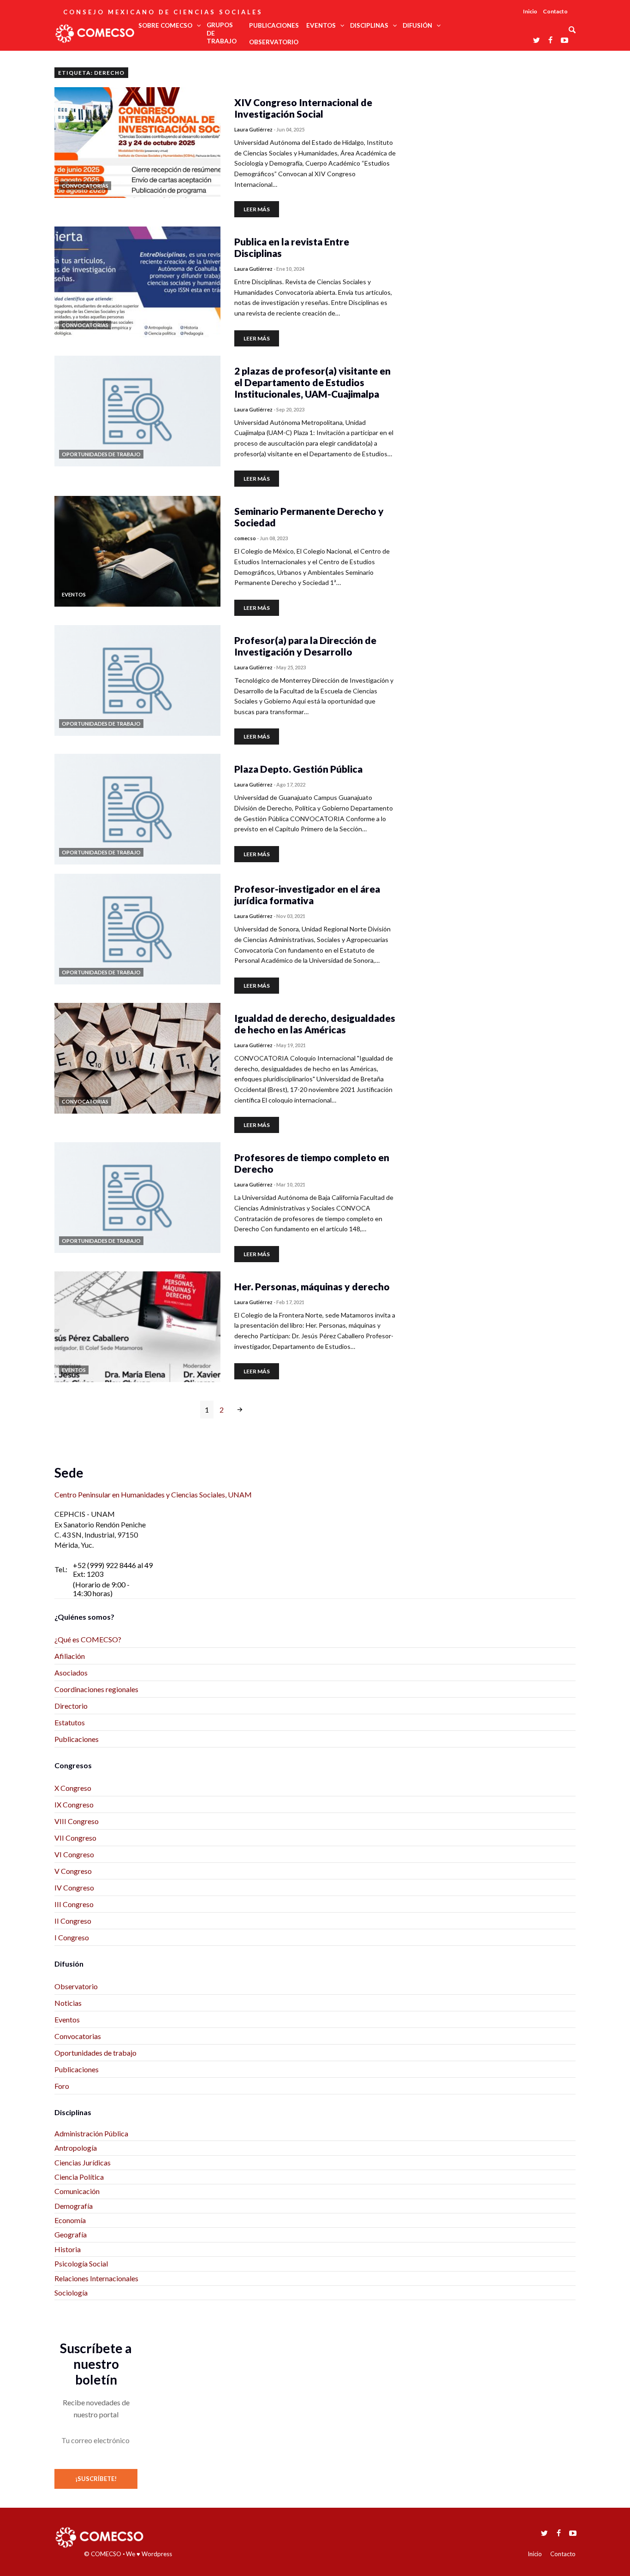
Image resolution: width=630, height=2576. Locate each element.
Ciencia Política (79, 2177)
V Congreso (73, 1871)
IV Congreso (74, 1887)
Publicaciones (77, 1739)
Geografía (71, 2234)
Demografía (74, 2206)
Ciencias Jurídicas (83, 2162)
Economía (70, 2220)
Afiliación (70, 1656)
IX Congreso (74, 1804)
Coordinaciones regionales (96, 1689)
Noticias (68, 2003)
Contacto (555, 11)
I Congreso (72, 1937)
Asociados (71, 1673)
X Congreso (73, 1788)
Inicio (530, 11)
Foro (62, 2086)
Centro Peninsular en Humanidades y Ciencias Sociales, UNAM (153, 1494)
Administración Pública (91, 2133)
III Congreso (74, 1904)
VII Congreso (75, 1838)
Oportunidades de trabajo (95, 2053)
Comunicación (77, 2191)
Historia (68, 2249)
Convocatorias (78, 2036)
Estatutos (70, 1722)
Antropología (76, 2148)
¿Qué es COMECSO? (88, 1639)
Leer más (257, 209)
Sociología (71, 2293)
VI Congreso (74, 1854)
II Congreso (73, 1921)
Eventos (67, 2019)
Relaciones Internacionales (96, 2278)
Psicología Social (81, 2263)
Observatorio (76, 1986)
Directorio (71, 1706)
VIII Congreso (77, 1821)
